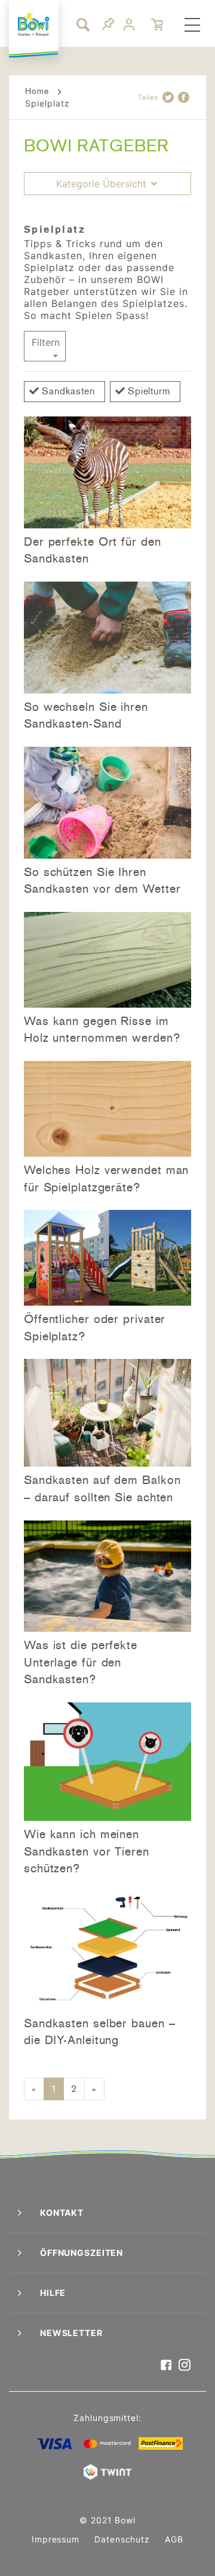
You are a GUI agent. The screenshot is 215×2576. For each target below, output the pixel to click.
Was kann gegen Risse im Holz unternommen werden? (102, 1030)
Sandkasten (68, 391)
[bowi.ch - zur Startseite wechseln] (34, 24)
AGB (174, 2539)
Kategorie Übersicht (103, 184)
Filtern (46, 342)
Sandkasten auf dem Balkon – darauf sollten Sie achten (102, 1488)
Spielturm (149, 391)
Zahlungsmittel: (107, 2418)
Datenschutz (122, 2539)
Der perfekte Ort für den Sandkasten (93, 550)
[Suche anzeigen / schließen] (81, 24)
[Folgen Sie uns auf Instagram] (185, 2366)
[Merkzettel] (108, 26)
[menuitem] (192, 26)
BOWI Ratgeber (96, 146)
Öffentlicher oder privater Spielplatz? (95, 1327)
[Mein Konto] (130, 25)
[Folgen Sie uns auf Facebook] (166, 2366)
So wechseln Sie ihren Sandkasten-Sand (86, 715)
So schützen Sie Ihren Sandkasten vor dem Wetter (102, 881)
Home (37, 91)
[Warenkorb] (158, 25)
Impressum (56, 2539)
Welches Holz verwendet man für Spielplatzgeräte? (106, 1178)
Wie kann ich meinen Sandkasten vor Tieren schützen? (87, 1851)
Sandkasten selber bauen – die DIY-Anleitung (100, 2032)
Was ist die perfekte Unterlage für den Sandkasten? (81, 1662)
